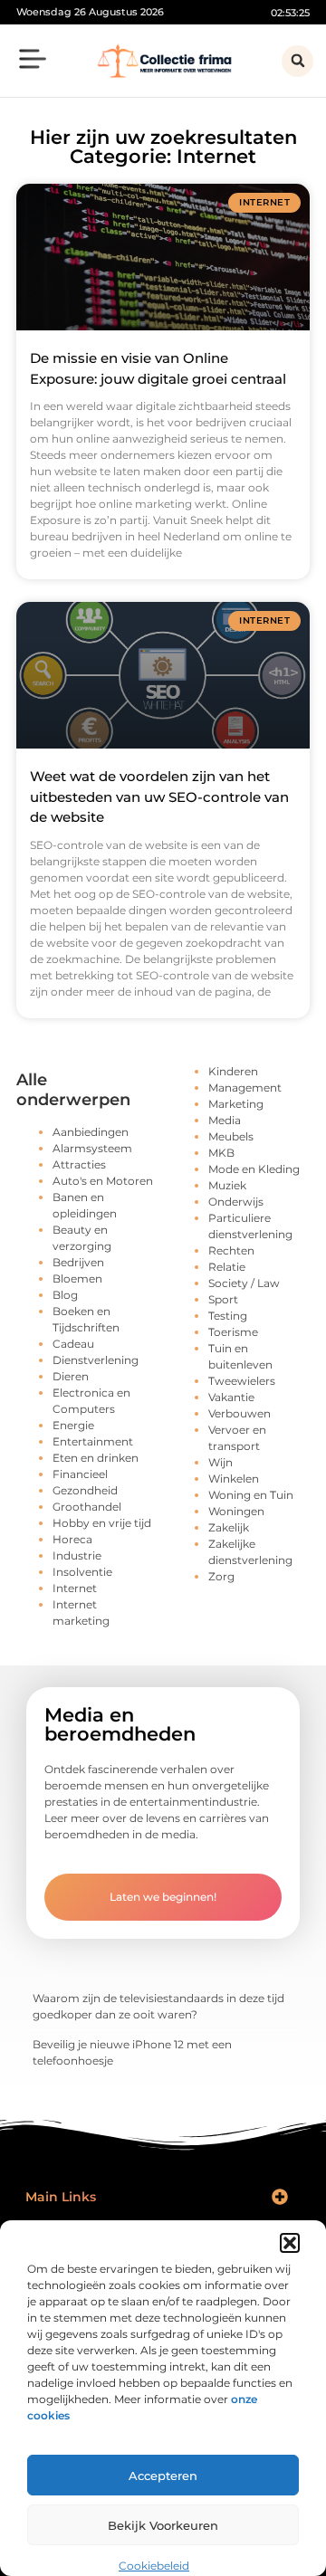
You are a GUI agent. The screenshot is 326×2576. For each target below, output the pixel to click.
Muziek (227, 1185)
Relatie (227, 1267)
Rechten (231, 1250)
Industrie (77, 1555)
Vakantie (231, 1397)
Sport (223, 1299)
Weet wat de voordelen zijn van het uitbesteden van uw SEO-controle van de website (159, 797)
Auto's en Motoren (103, 1181)
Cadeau (73, 1344)
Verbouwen (240, 1413)
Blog (65, 1295)
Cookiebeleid (154, 2566)
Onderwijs (236, 1202)
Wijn (221, 1462)
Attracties (79, 1164)
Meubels (231, 1136)
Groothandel (87, 1507)
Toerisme (233, 1332)
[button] (290, 2243)
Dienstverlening (96, 1360)
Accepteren (163, 2476)
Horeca (72, 1539)
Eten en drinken (96, 1458)
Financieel (80, 1474)
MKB (221, 1153)
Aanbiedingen (91, 1132)
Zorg (221, 1576)
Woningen (236, 1511)
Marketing (236, 1104)
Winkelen (234, 1479)
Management (245, 1088)
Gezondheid (85, 1490)
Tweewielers (242, 1381)
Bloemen (77, 1278)
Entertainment (93, 1441)
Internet (75, 1588)
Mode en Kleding (254, 1169)
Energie (73, 1425)
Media (225, 1120)
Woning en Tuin (251, 1495)
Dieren (71, 1376)
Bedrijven (78, 1262)
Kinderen (233, 1071)
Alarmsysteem (92, 1148)
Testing (228, 1316)
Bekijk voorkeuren (163, 2525)
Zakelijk (229, 1527)
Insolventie (82, 1572)
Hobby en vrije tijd (102, 1523)
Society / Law (244, 1283)
